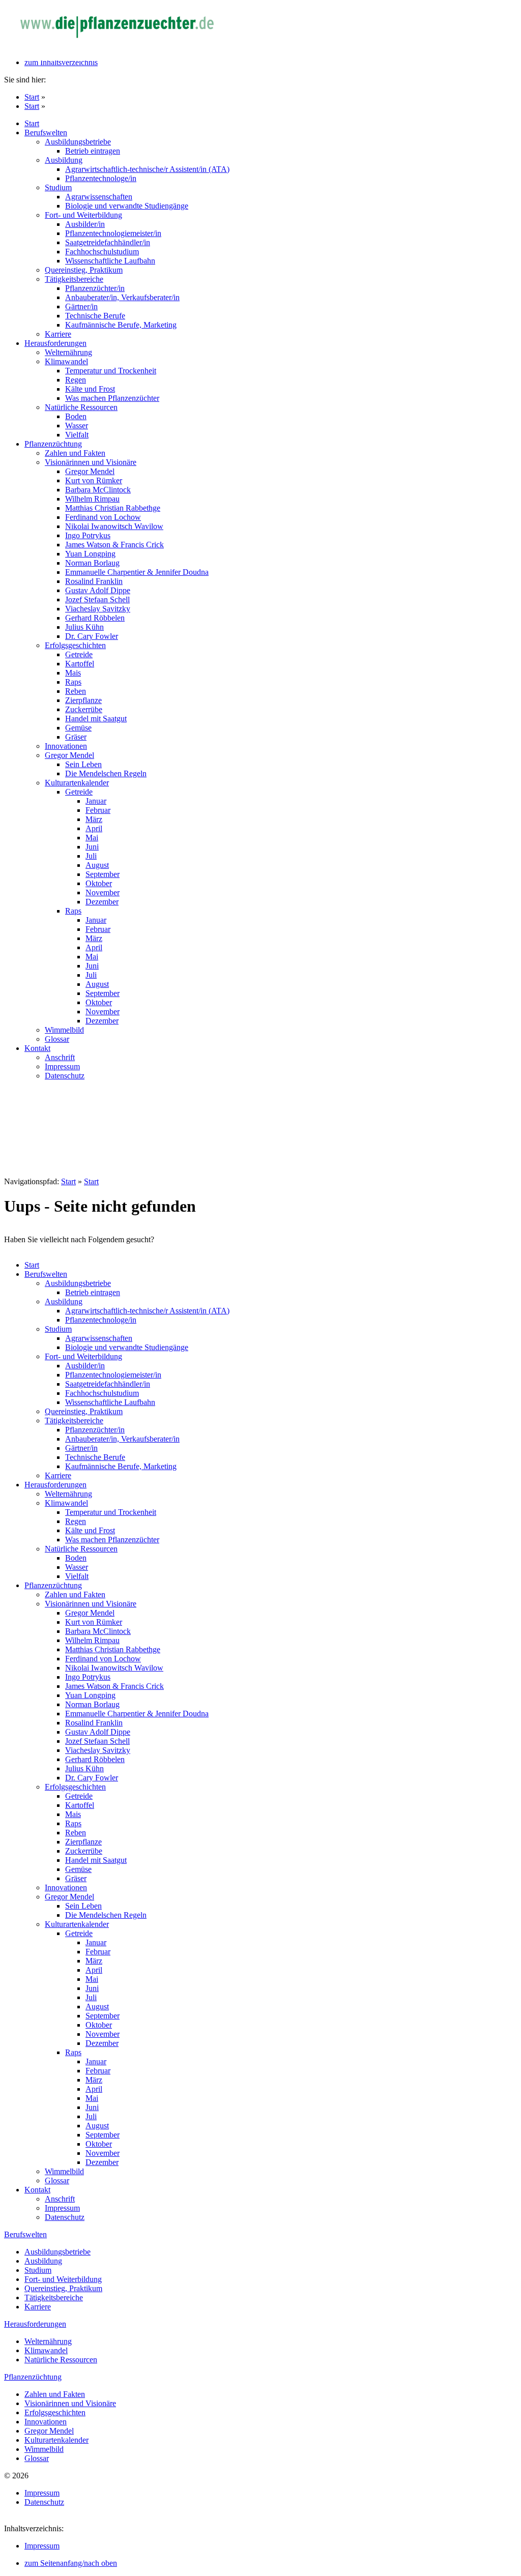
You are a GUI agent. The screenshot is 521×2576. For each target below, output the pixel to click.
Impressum (42, 2546)
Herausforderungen (35, 2324)
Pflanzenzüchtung (33, 2377)
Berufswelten (25, 2234)
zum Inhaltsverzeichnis (61, 62)
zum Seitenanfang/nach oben (71, 2563)
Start (32, 97)
